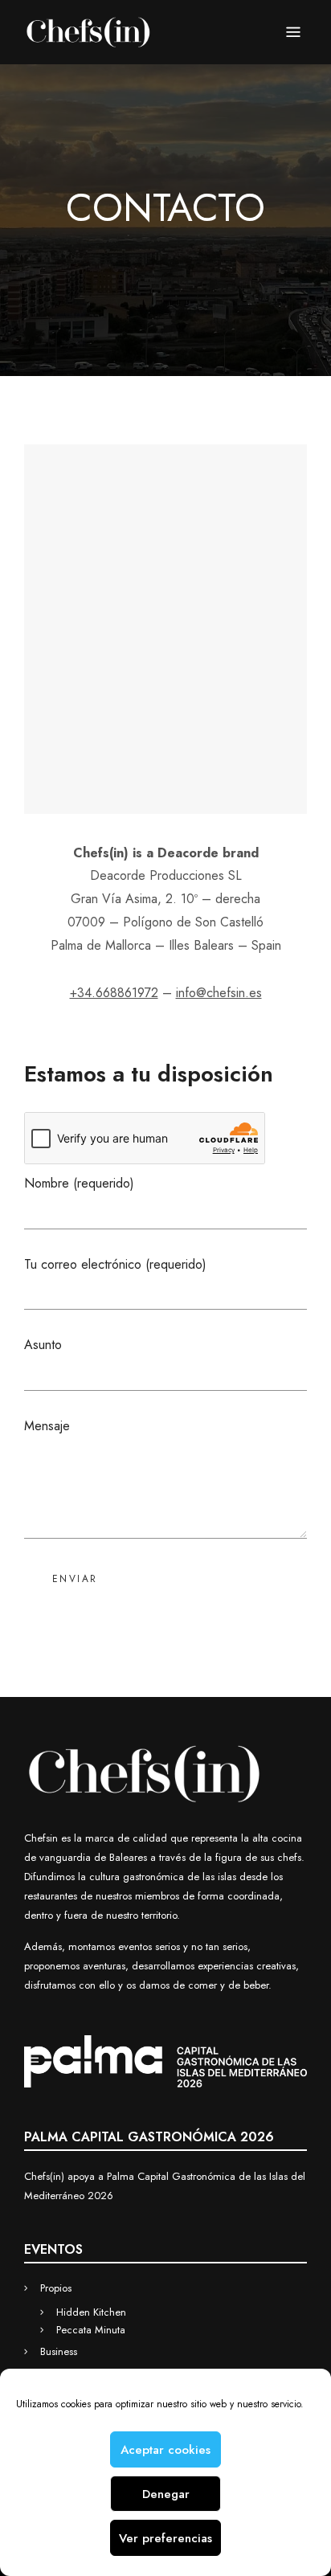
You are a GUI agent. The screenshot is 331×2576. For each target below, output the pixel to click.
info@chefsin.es (219, 993)
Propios (56, 2288)
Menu (293, 32)
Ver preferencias (165, 2538)
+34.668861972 (114, 993)
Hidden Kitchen (91, 2312)
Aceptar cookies (165, 2450)
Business (59, 2351)
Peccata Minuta (91, 2330)
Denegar (166, 2494)
